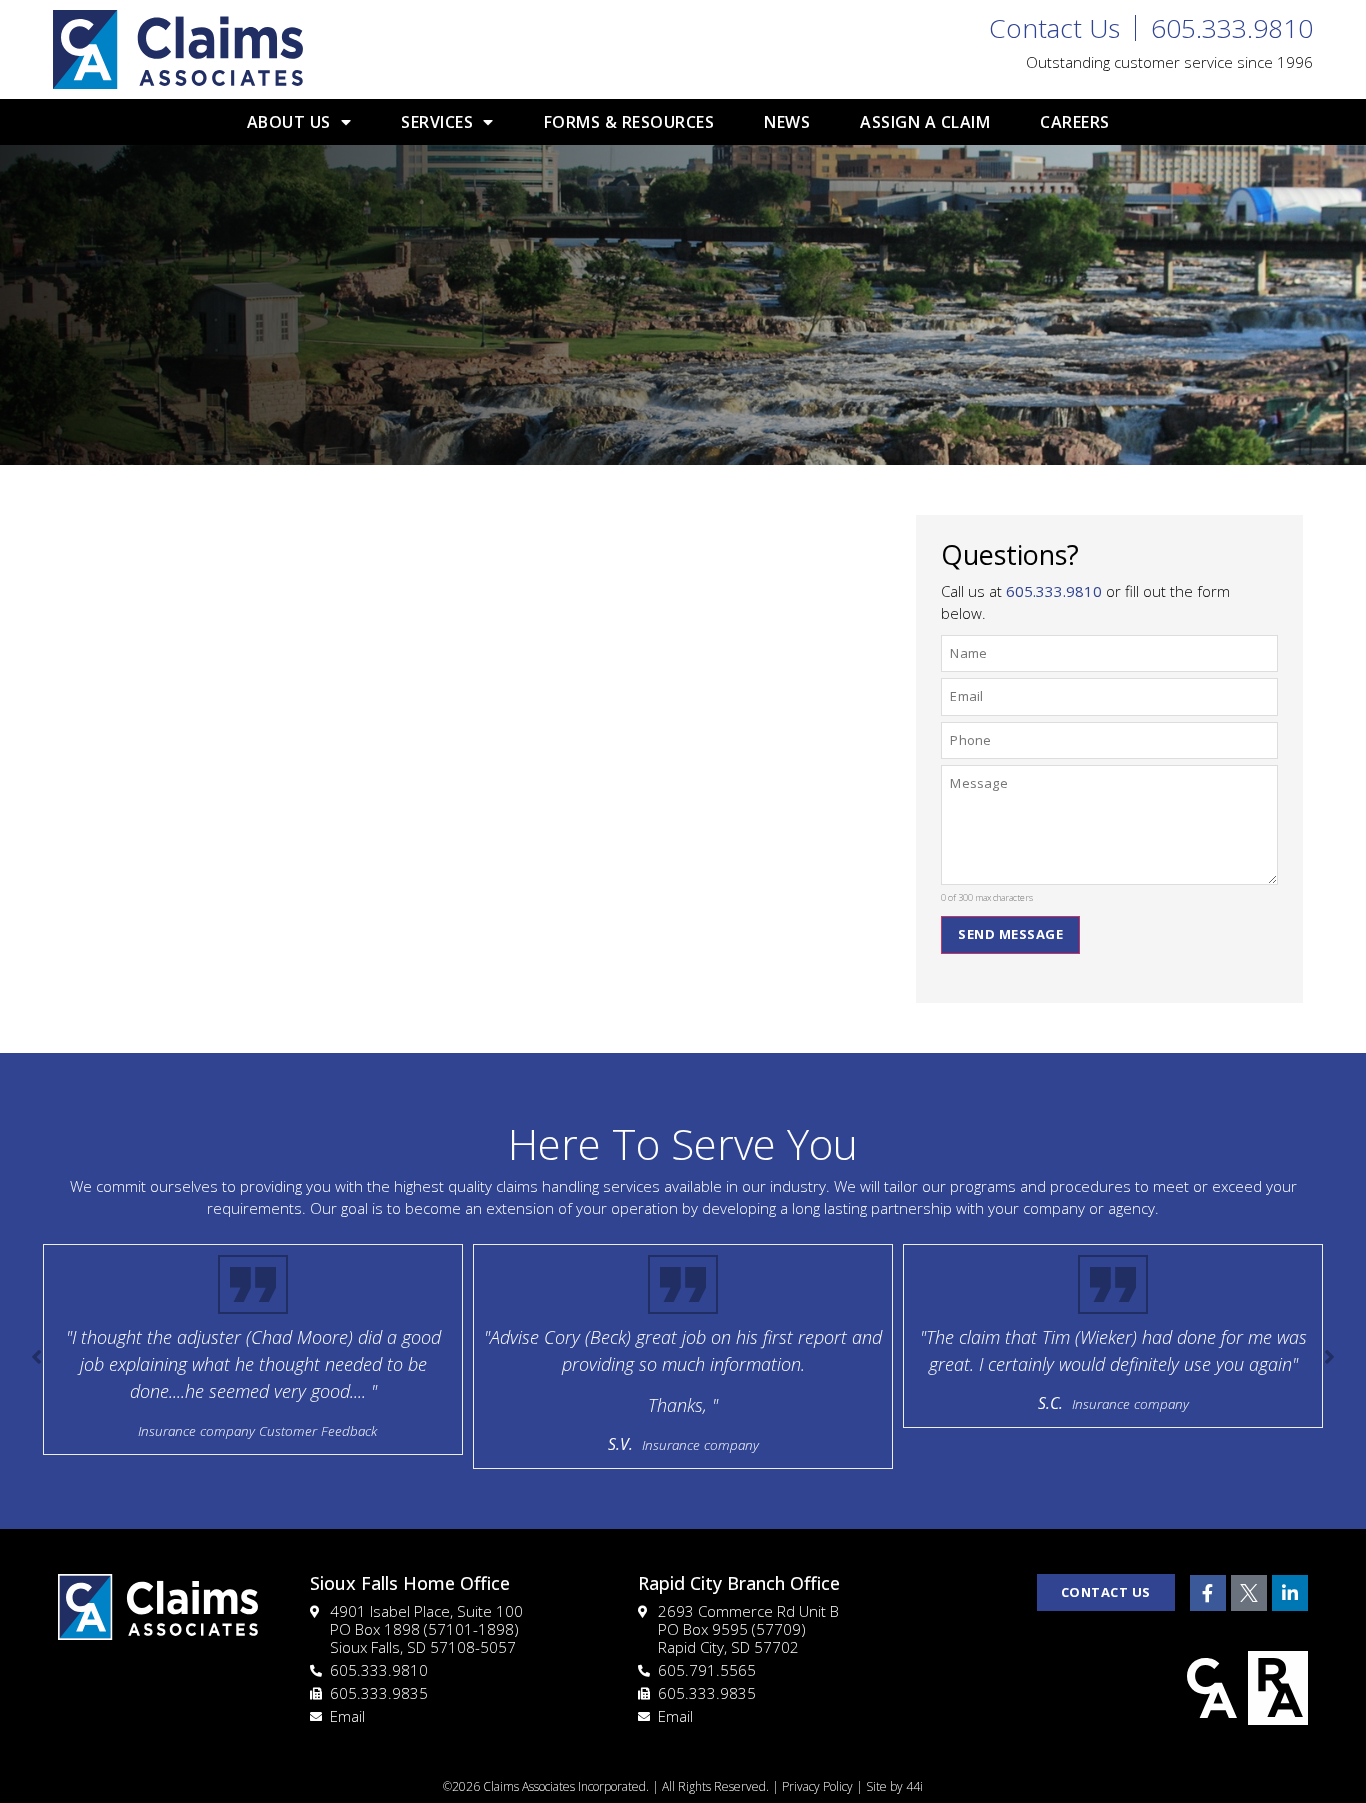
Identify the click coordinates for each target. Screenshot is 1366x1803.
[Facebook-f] (1208, 1593)
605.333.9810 (1054, 591)
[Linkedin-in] (1290, 1593)
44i (914, 1786)
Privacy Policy (817, 1786)
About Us (289, 122)
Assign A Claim (925, 122)
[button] (1329, 1357)
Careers (1075, 122)
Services (437, 122)
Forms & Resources (629, 122)
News (787, 122)
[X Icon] (1249, 1593)
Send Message (1010, 934)
